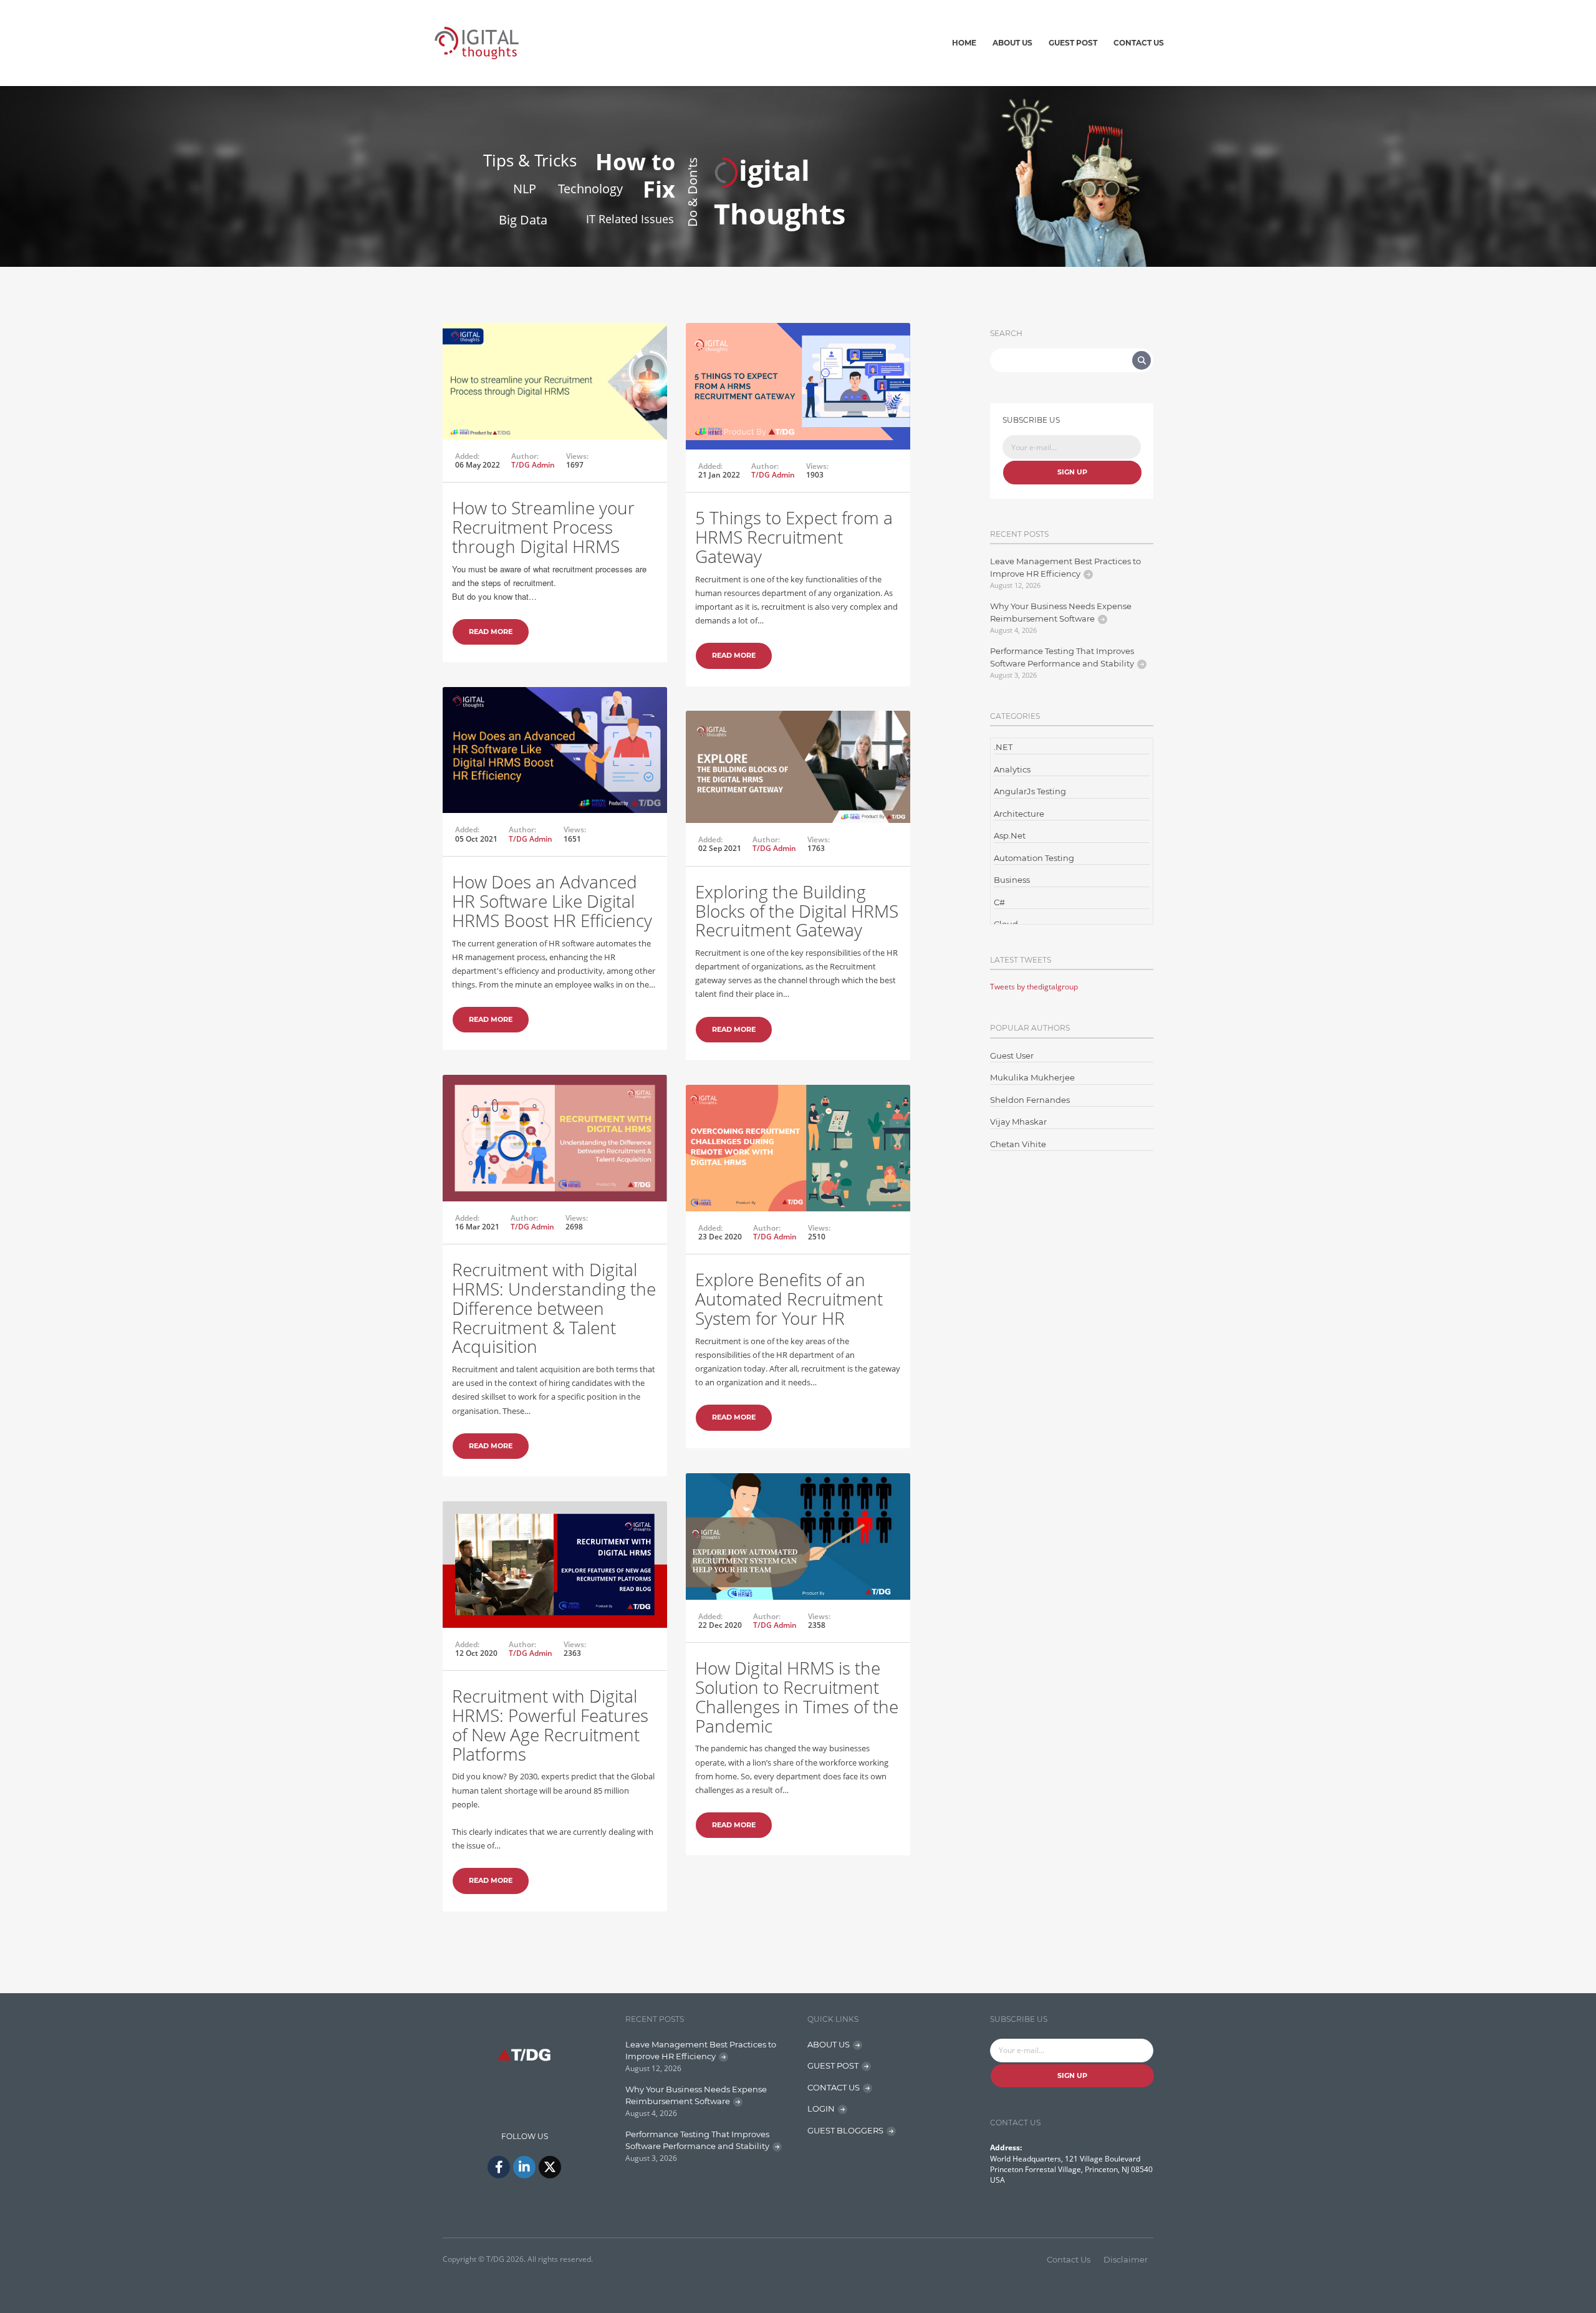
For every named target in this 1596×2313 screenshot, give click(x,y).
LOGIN (821, 2109)
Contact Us (1139, 43)
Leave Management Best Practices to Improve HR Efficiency (1065, 567)
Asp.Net (1010, 835)
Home (964, 43)
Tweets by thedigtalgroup (1034, 987)
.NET (1003, 747)
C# (999, 902)
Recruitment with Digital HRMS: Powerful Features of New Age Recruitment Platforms (550, 1724)
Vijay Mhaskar (1018, 1122)
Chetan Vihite (1018, 1144)
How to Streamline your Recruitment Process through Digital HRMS (543, 527)
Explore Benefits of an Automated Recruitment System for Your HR (789, 1299)
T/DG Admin (533, 465)
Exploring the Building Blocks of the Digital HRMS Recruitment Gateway (797, 911)
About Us (1012, 43)
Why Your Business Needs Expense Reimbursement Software (1061, 612)
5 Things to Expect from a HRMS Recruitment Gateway (794, 537)
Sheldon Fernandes (1030, 1100)
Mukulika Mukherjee (1032, 1077)
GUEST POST (833, 2065)
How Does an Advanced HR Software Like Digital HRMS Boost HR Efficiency (552, 901)
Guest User (1012, 1056)
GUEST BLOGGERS (845, 2130)
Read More (491, 632)
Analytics (1012, 769)
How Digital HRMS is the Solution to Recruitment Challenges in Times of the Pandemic (797, 1696)
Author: (525, 456)
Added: (467, 456)
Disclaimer (1126, 2259)
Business (1012, 880)
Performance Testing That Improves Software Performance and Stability (1062, 657)
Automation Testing (1034, 858)
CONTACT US (834, 2087)
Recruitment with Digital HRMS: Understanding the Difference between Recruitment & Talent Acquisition (554, 1308)
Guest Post (1073, 43)
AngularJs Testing (1030, 791)
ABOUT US (829, 2044)
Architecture (1019, 814)
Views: (577, 456)
